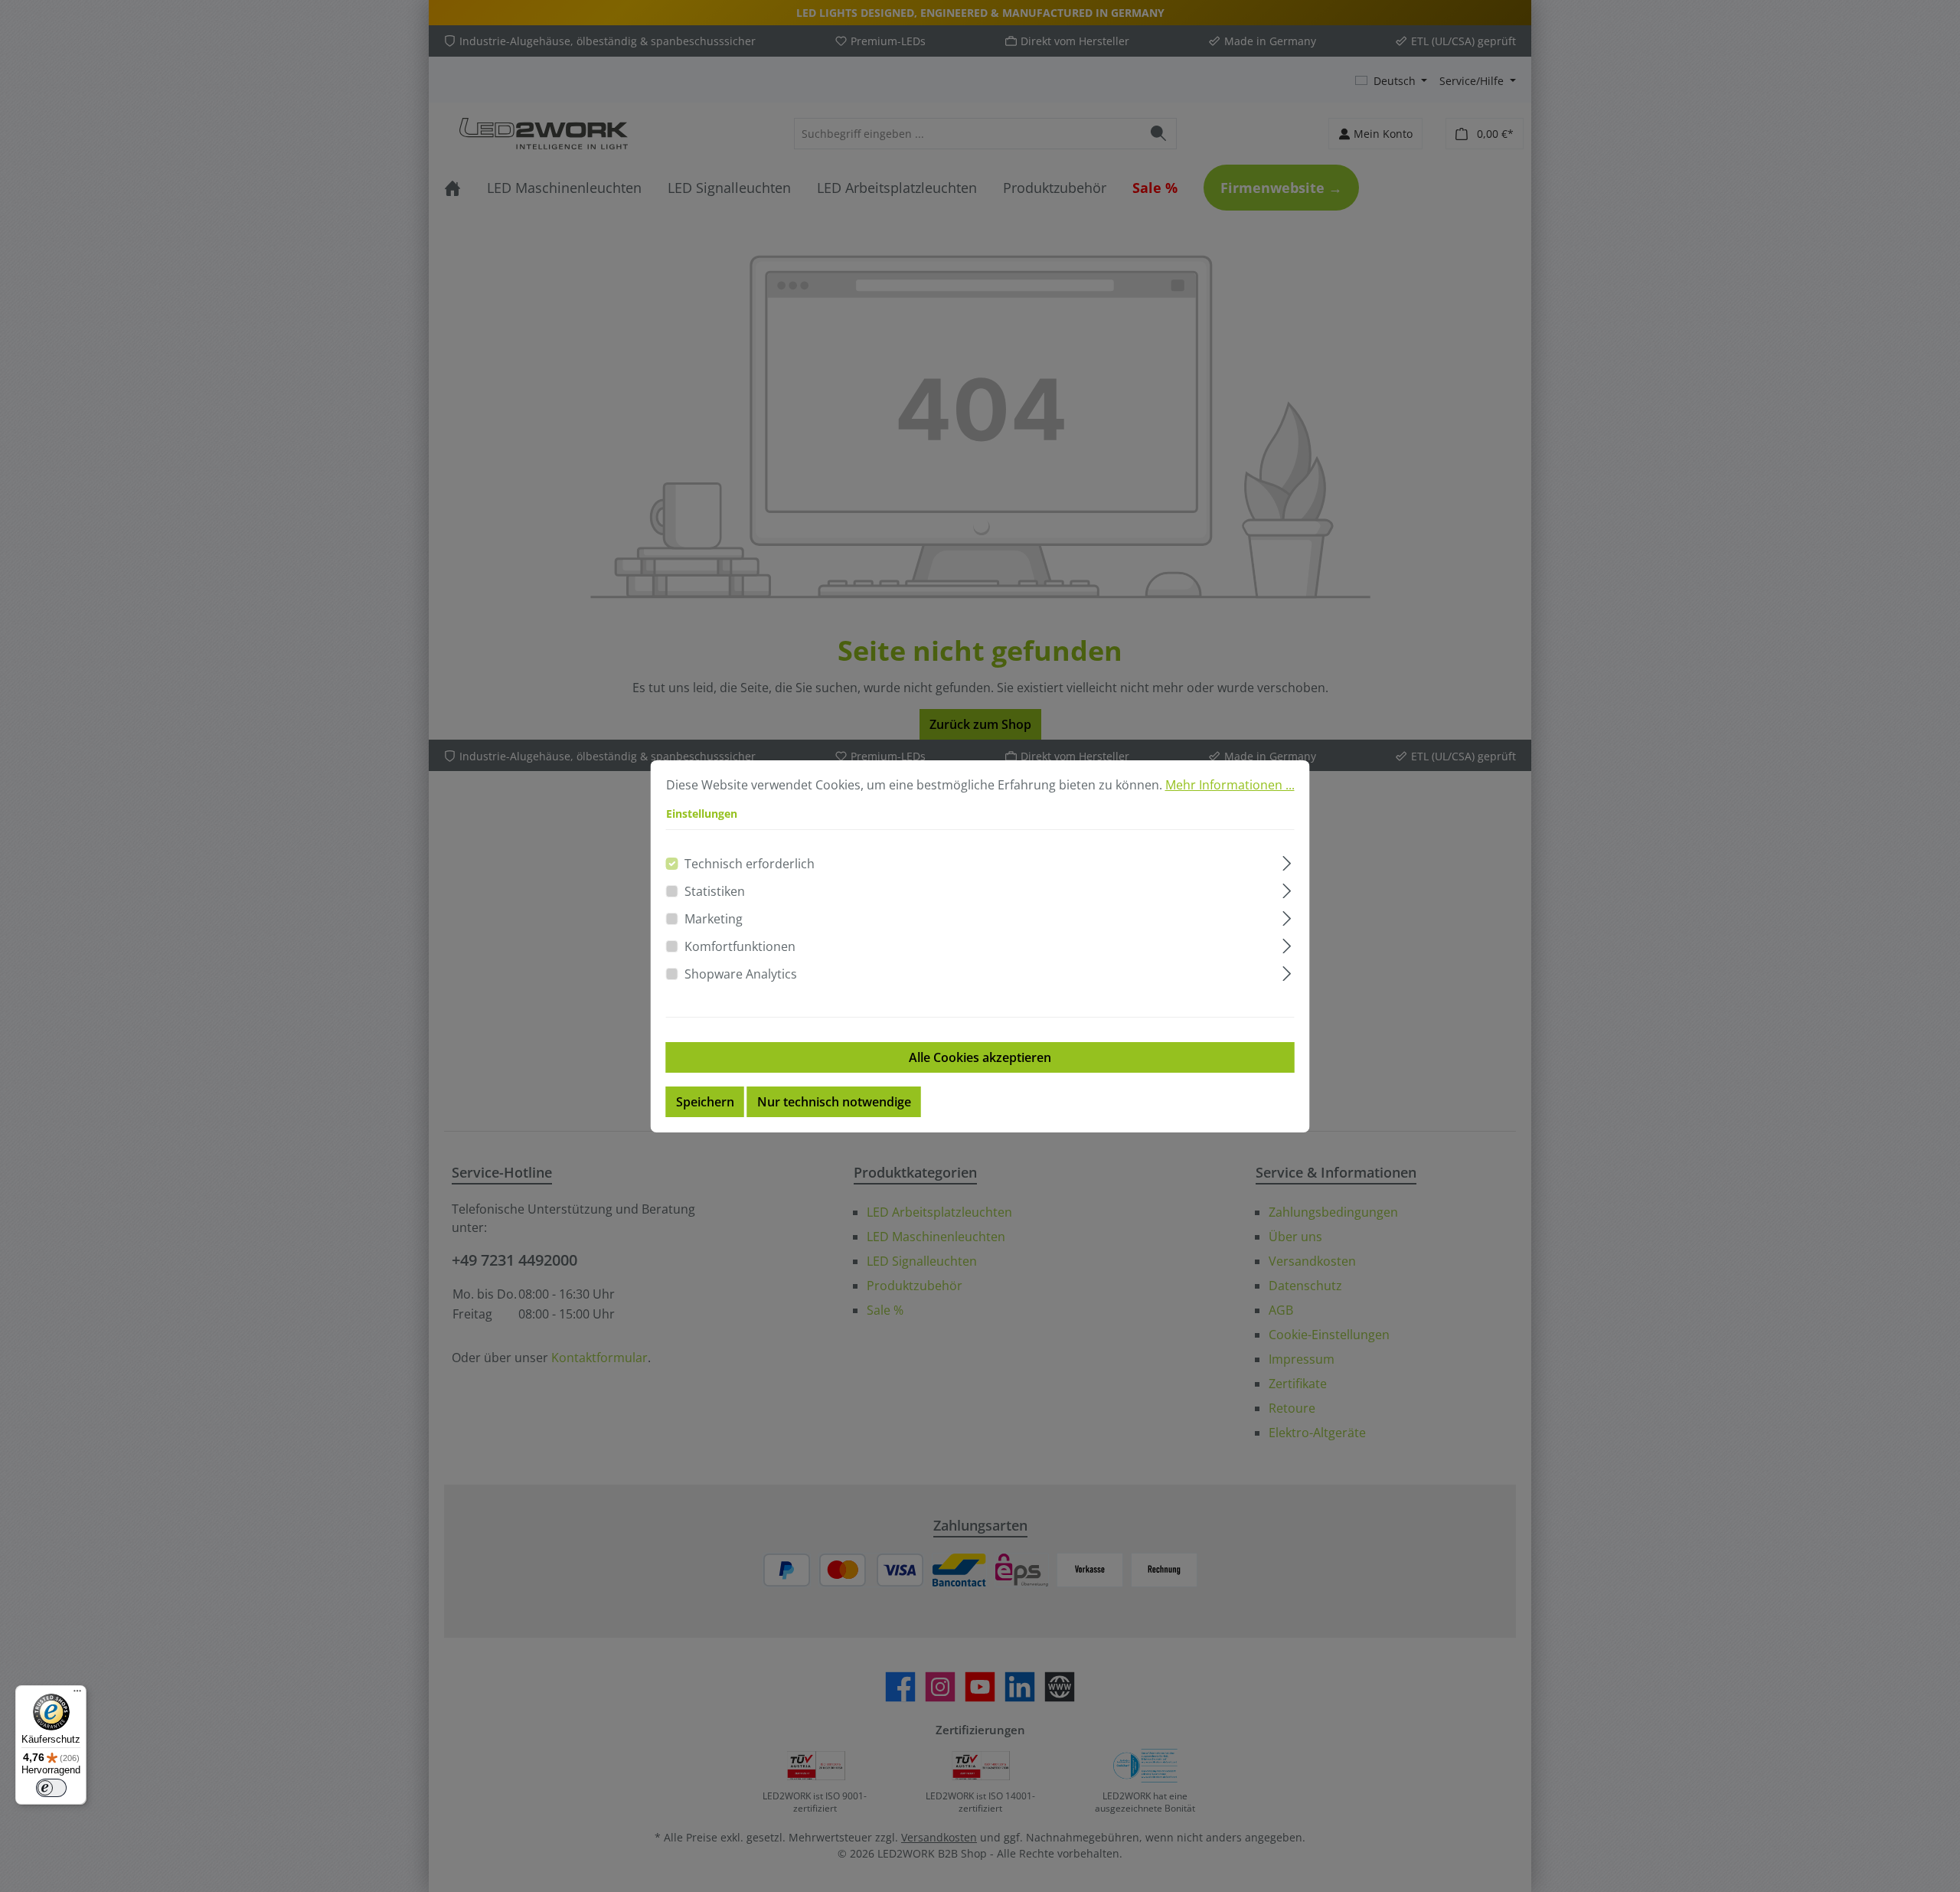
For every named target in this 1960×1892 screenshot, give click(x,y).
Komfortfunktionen (740, 946)
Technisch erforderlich (750, 864)
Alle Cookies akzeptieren (980, 1057)
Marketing (714, 919)
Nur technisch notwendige (834, 1102)
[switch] (51, 1788)
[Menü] (77, 1694)
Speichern (705, 1102)
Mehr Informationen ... (1230, 785)
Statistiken (715, 891)
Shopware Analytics (741, 974)
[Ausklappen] (1287, 861)
